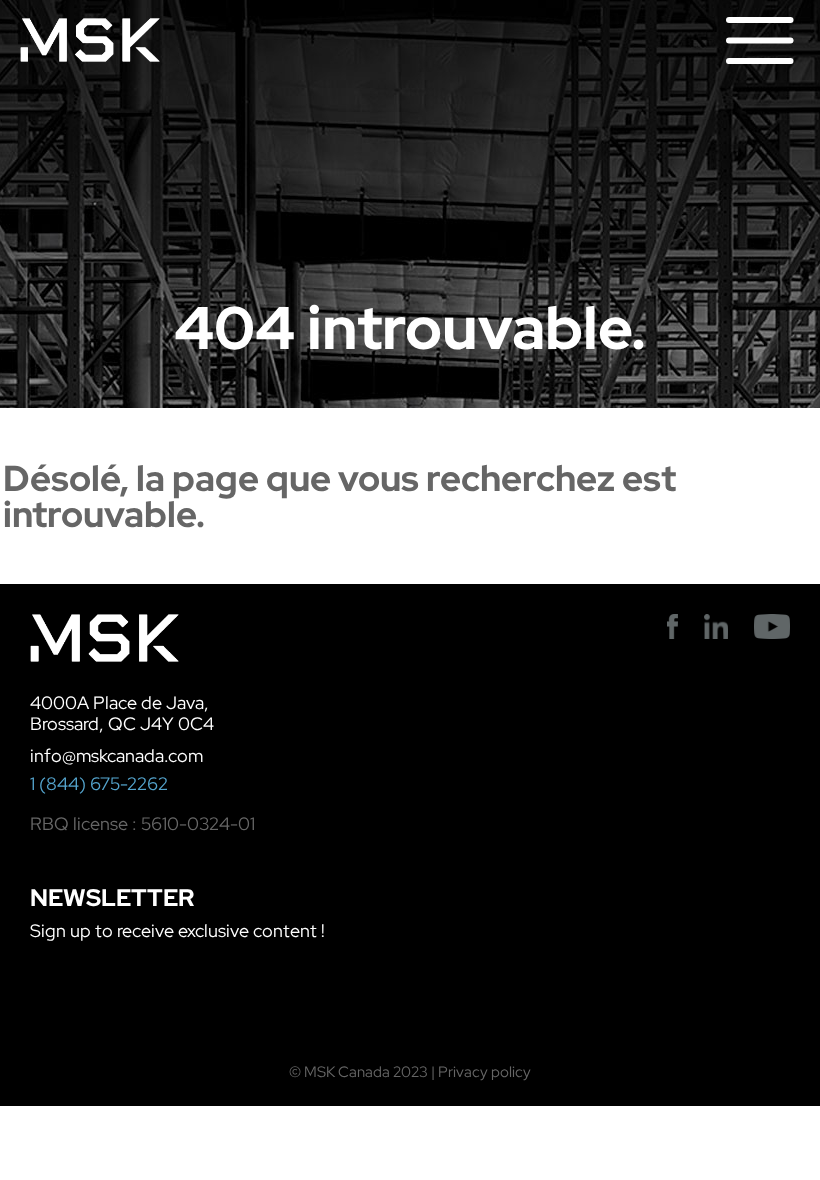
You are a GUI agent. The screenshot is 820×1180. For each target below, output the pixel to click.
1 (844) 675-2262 (99, 783)
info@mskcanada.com (116, 755)
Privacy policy (484, 1072)
